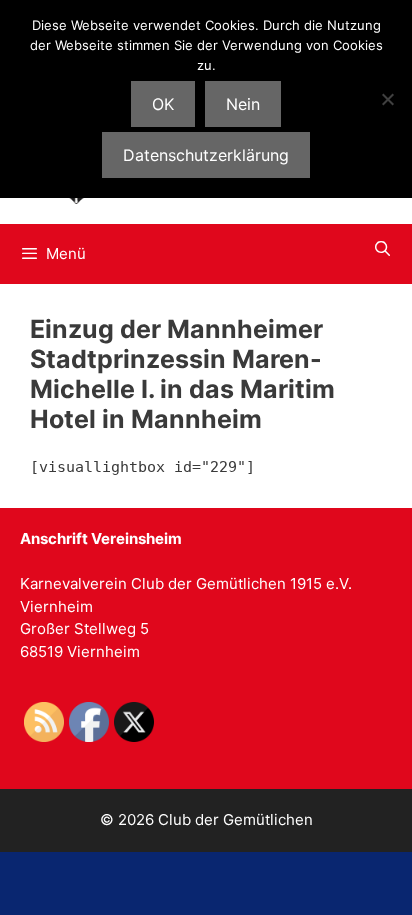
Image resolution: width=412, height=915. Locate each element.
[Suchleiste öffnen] (382, 249)
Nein (243, 104)
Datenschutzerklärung (206, 155)
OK (163, 104)
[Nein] (387, 99)
